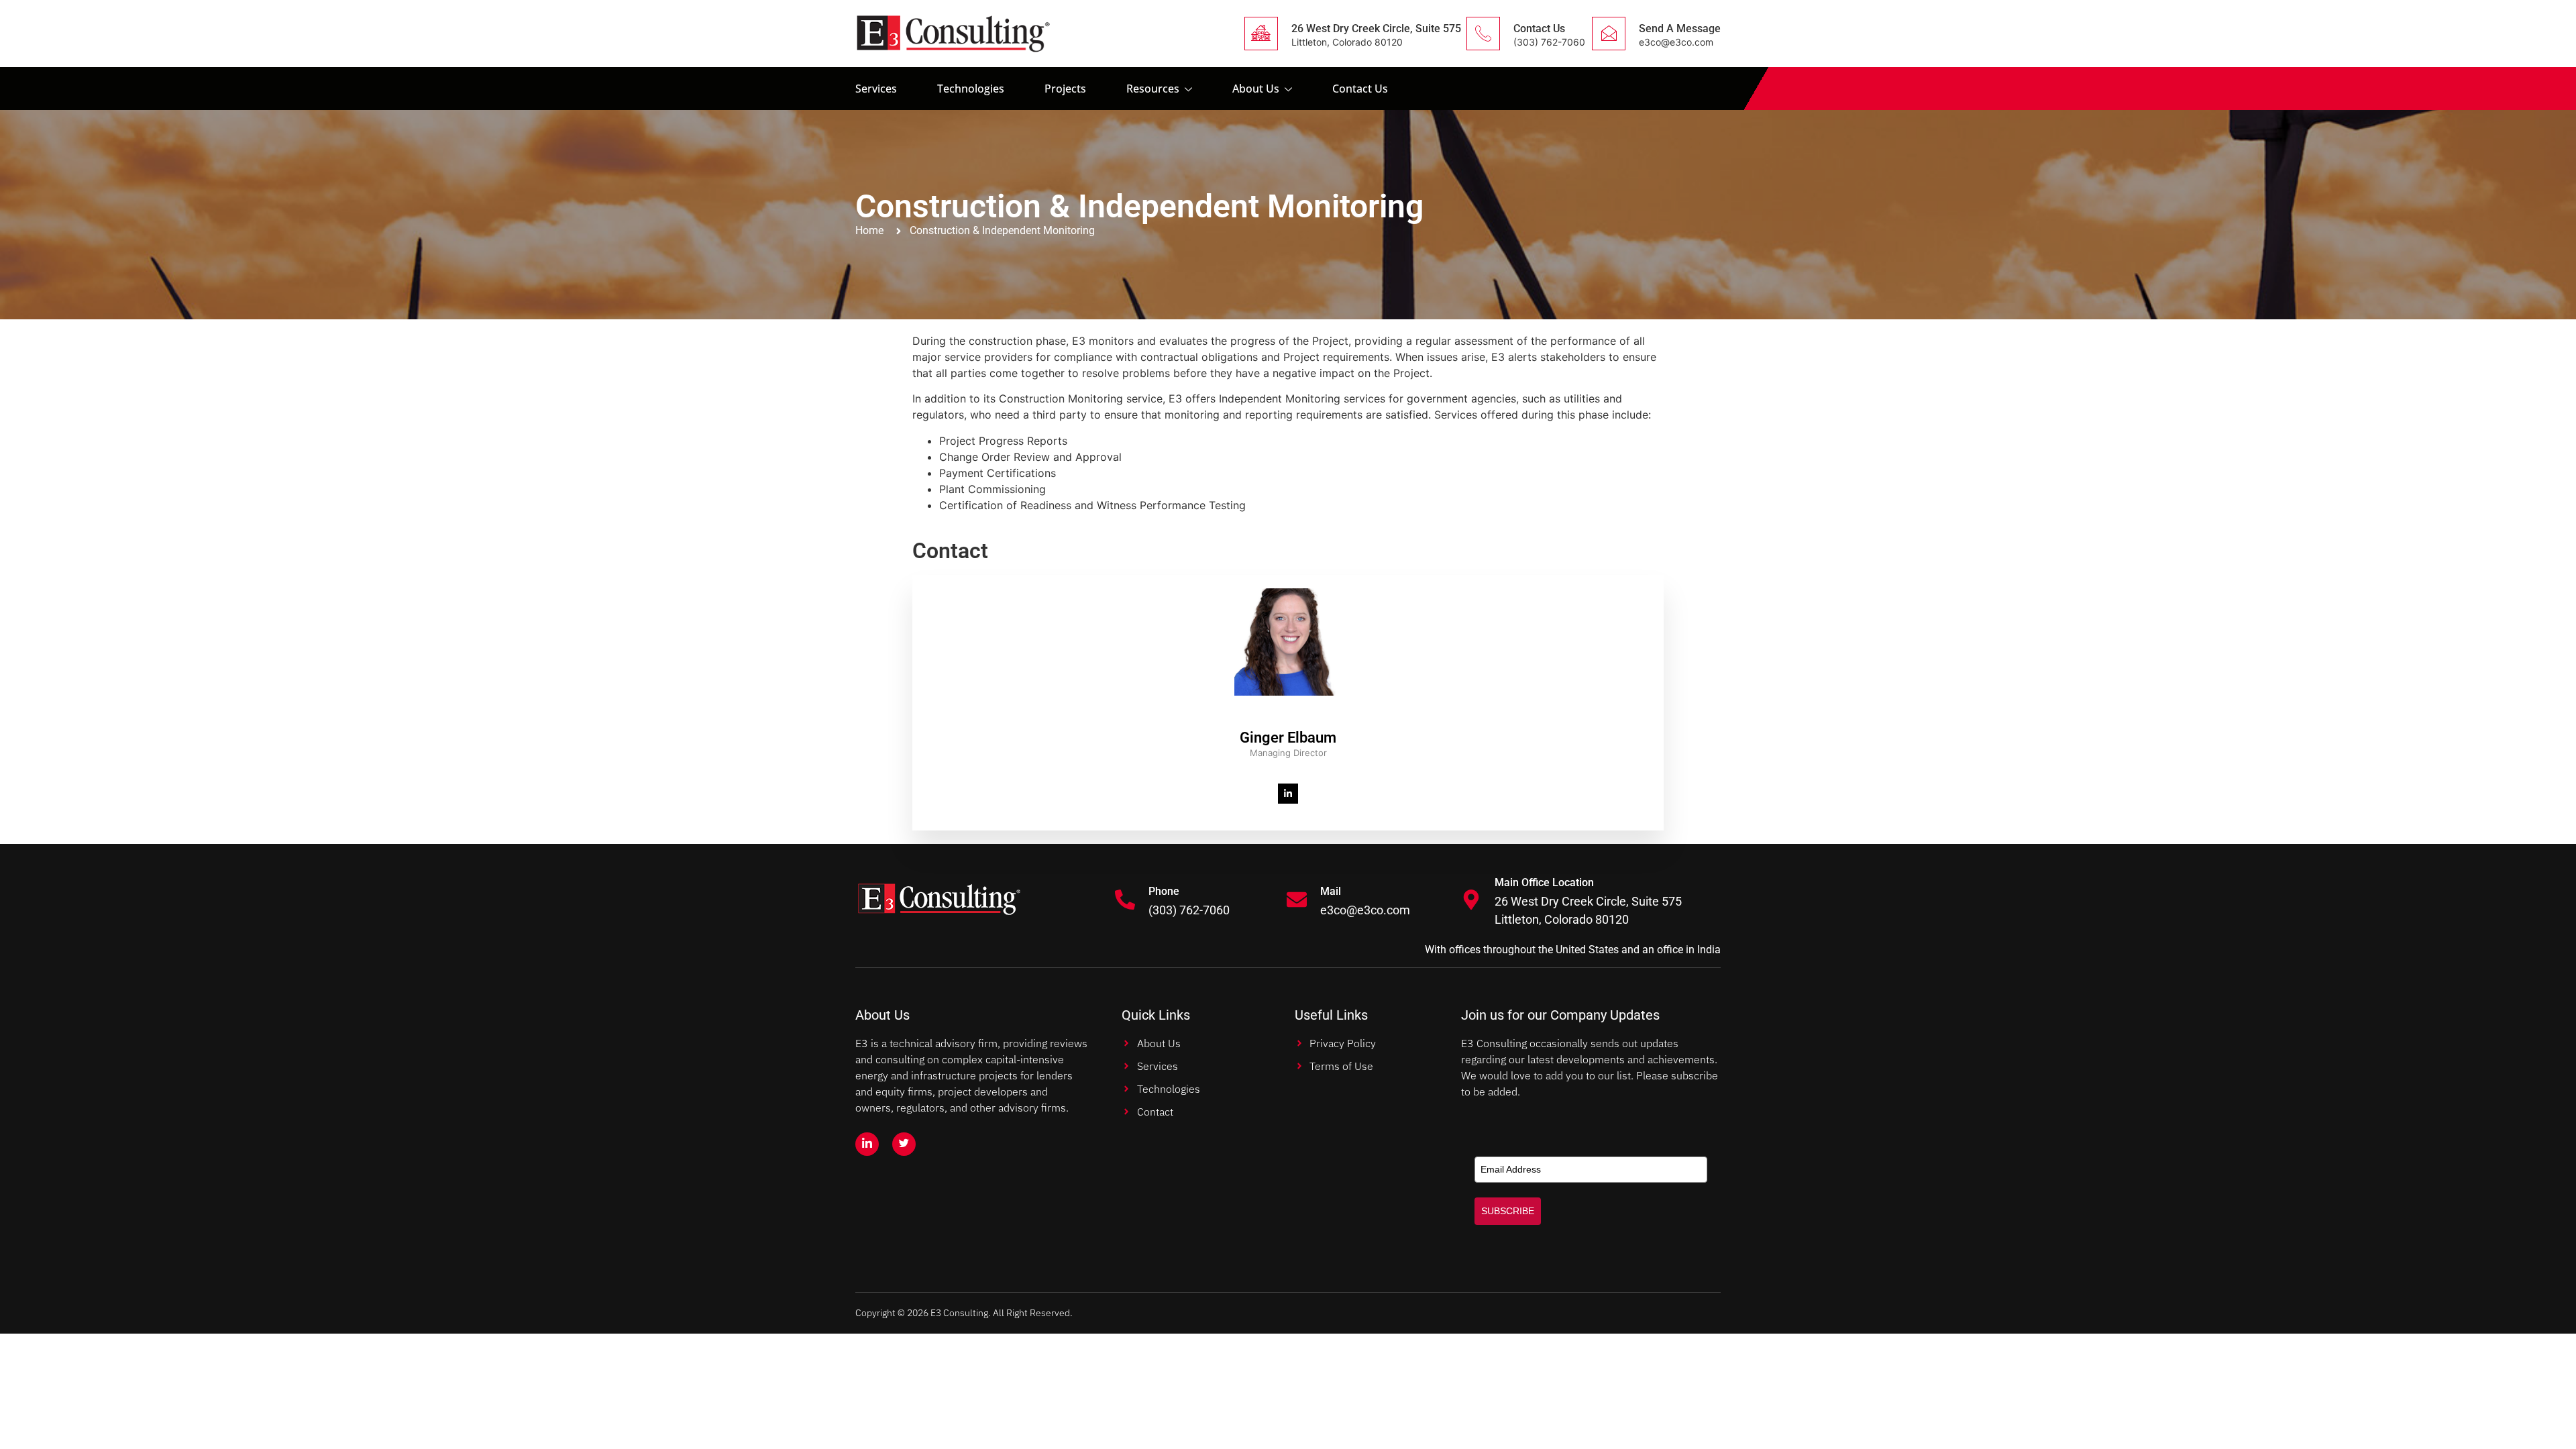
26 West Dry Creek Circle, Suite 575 (1376, 29)
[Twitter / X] (904, 1144)
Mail (1331, 891)
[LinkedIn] (1288, 794)
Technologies (971, 89)
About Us (1256, 89)
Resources (1153, 89)
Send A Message (1680, 29)
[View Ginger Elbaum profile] (1288, 721)
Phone (1164, 891)
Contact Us (1539, 29)
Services (876, 89)
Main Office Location (1544, 882)
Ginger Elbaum (1288, 738)
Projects (1065, 89)
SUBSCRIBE (1508, 1211)
